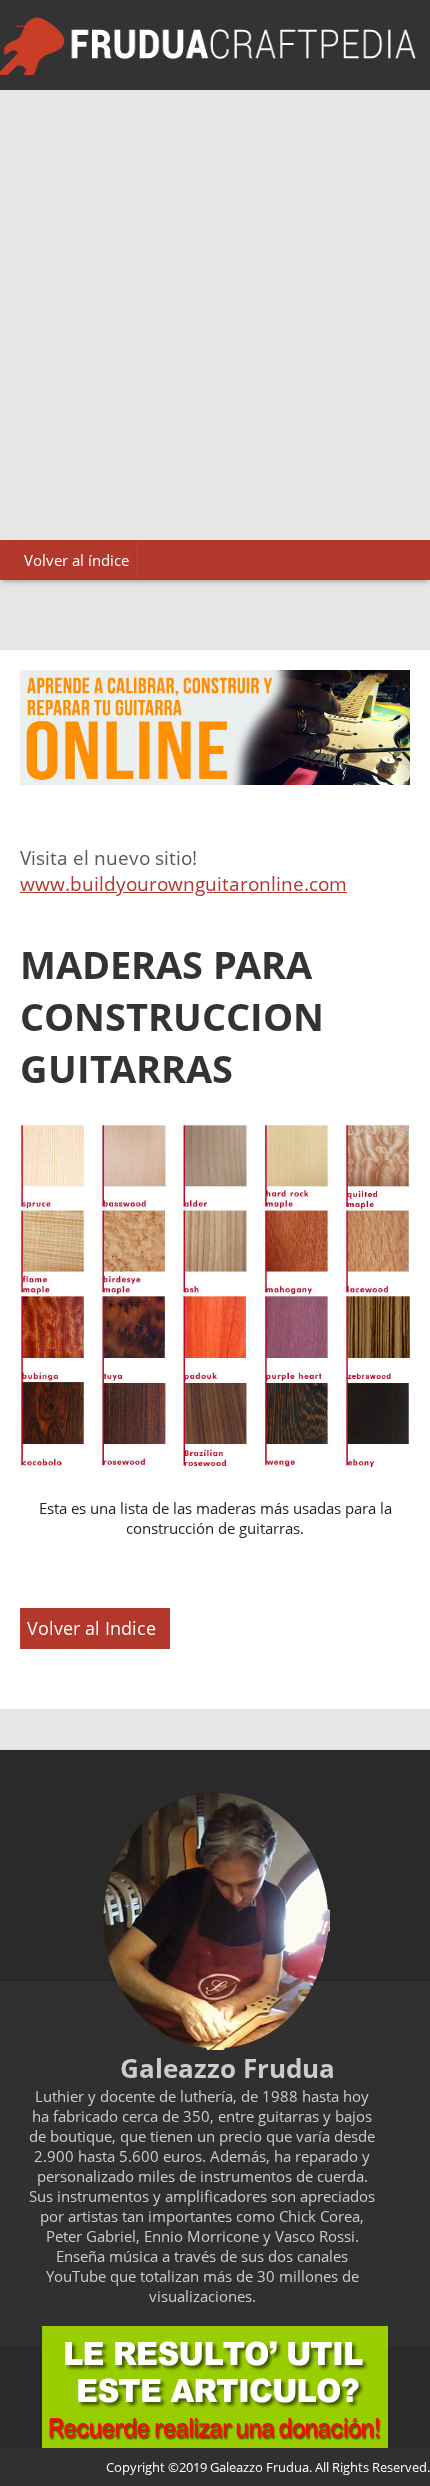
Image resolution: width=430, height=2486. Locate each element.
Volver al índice (76, 560)
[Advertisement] (215, 315)
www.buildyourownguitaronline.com (183, 884)
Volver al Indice (91, 1628)
